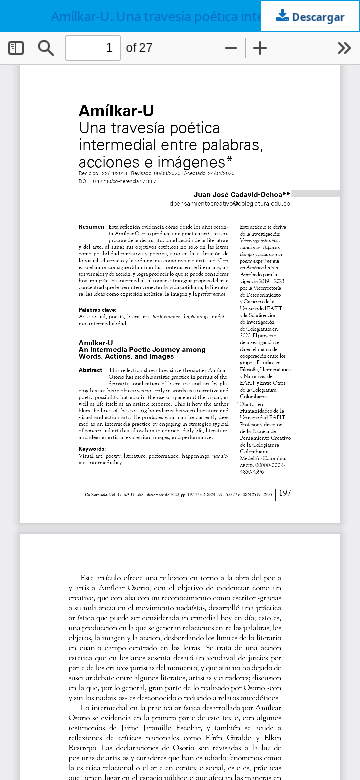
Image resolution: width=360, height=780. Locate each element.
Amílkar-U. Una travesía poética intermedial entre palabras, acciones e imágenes (205, 16)
